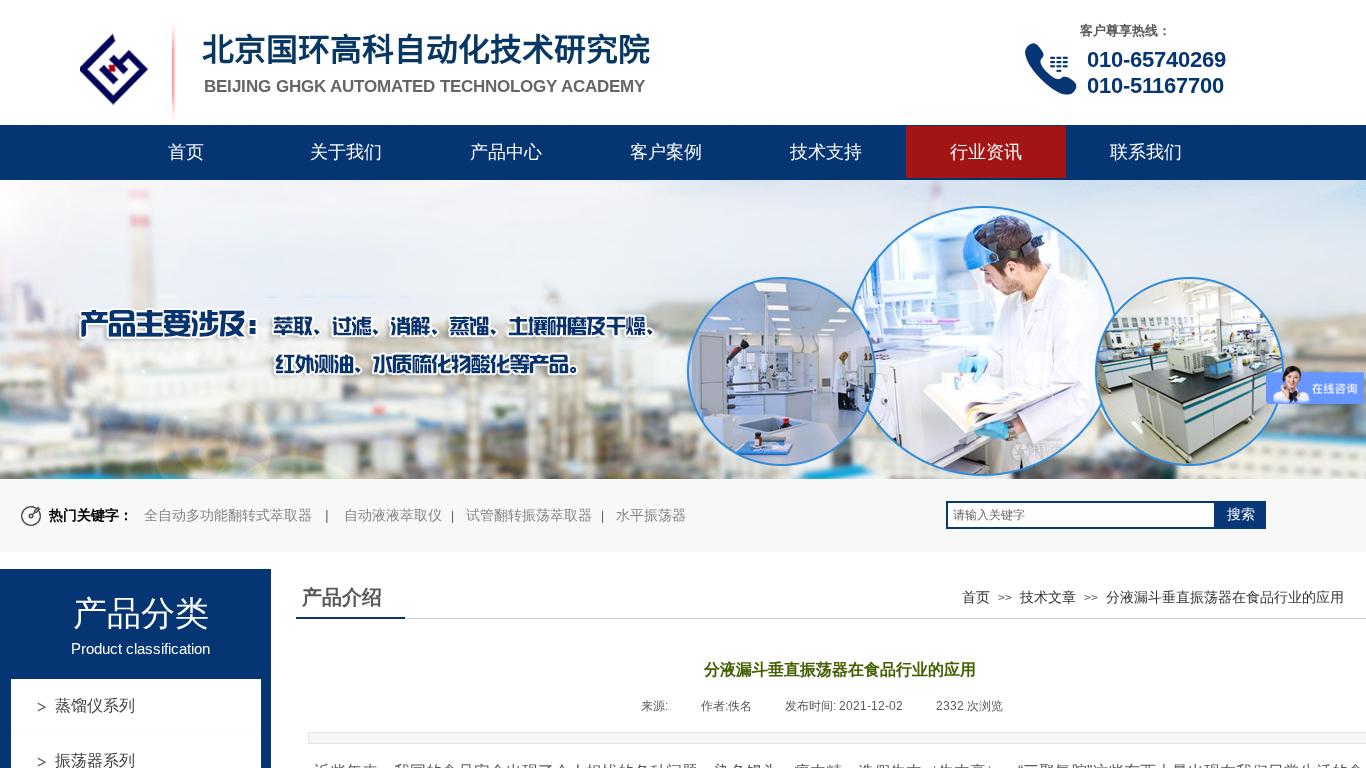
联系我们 (1146, 152)
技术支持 (826, 152)
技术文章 (1048, 597)
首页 (186, 152)
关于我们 (346, 152)
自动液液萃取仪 (393, 515)
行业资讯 (986, 152)
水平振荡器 (651, 515)
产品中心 (506, 152)
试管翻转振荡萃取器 (529, 515)
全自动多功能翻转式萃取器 (228, 515)
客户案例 (666, 152)
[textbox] (1081, 515)
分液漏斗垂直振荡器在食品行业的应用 (1225, 597)
